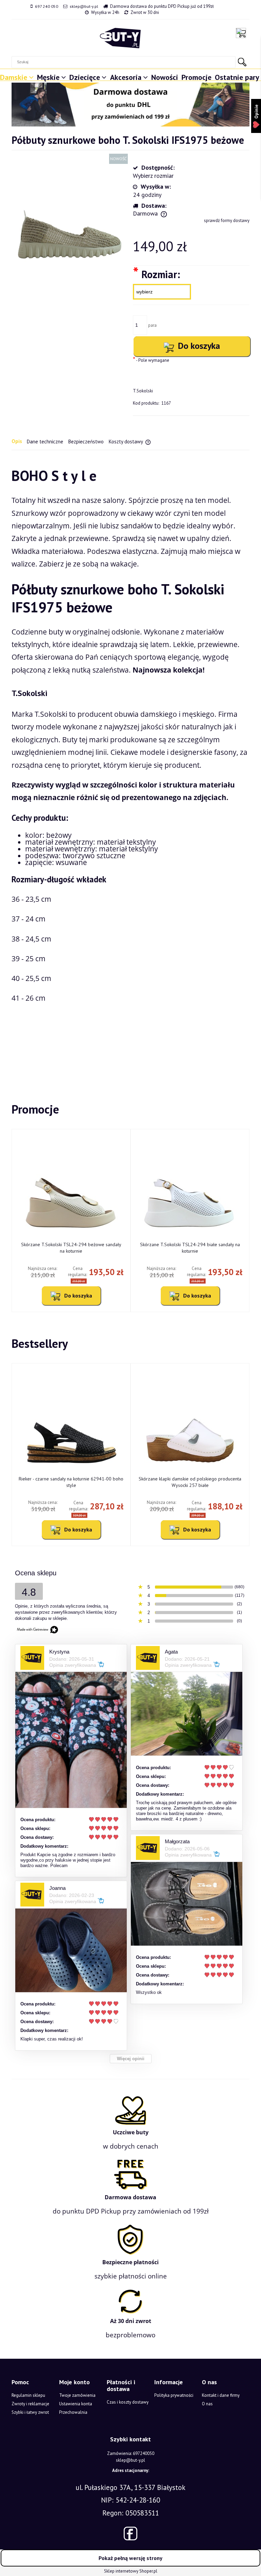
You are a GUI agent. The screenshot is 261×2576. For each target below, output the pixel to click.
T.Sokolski (143, 391)
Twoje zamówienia (77, 2395)
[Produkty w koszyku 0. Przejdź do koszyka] (243, 33)
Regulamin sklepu (28, 2395)
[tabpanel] (130, 765)
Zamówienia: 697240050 (131, 2453)
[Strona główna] (120, 38)
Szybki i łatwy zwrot (30, 2412)
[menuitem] (18, 75)
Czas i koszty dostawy (128, 2402)
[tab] (19, 441)
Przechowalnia (73, 2412)
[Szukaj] (242, 62)
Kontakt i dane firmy (221, 2395)
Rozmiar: (156, 274)
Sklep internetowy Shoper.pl (131, 2571)
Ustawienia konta (76, 2404)
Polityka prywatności (174, 2395)
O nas (207, 2404)
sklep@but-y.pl (84, 6)
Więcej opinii (131, 2059)
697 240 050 (47, 6)
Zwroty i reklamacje (30, 2404)
